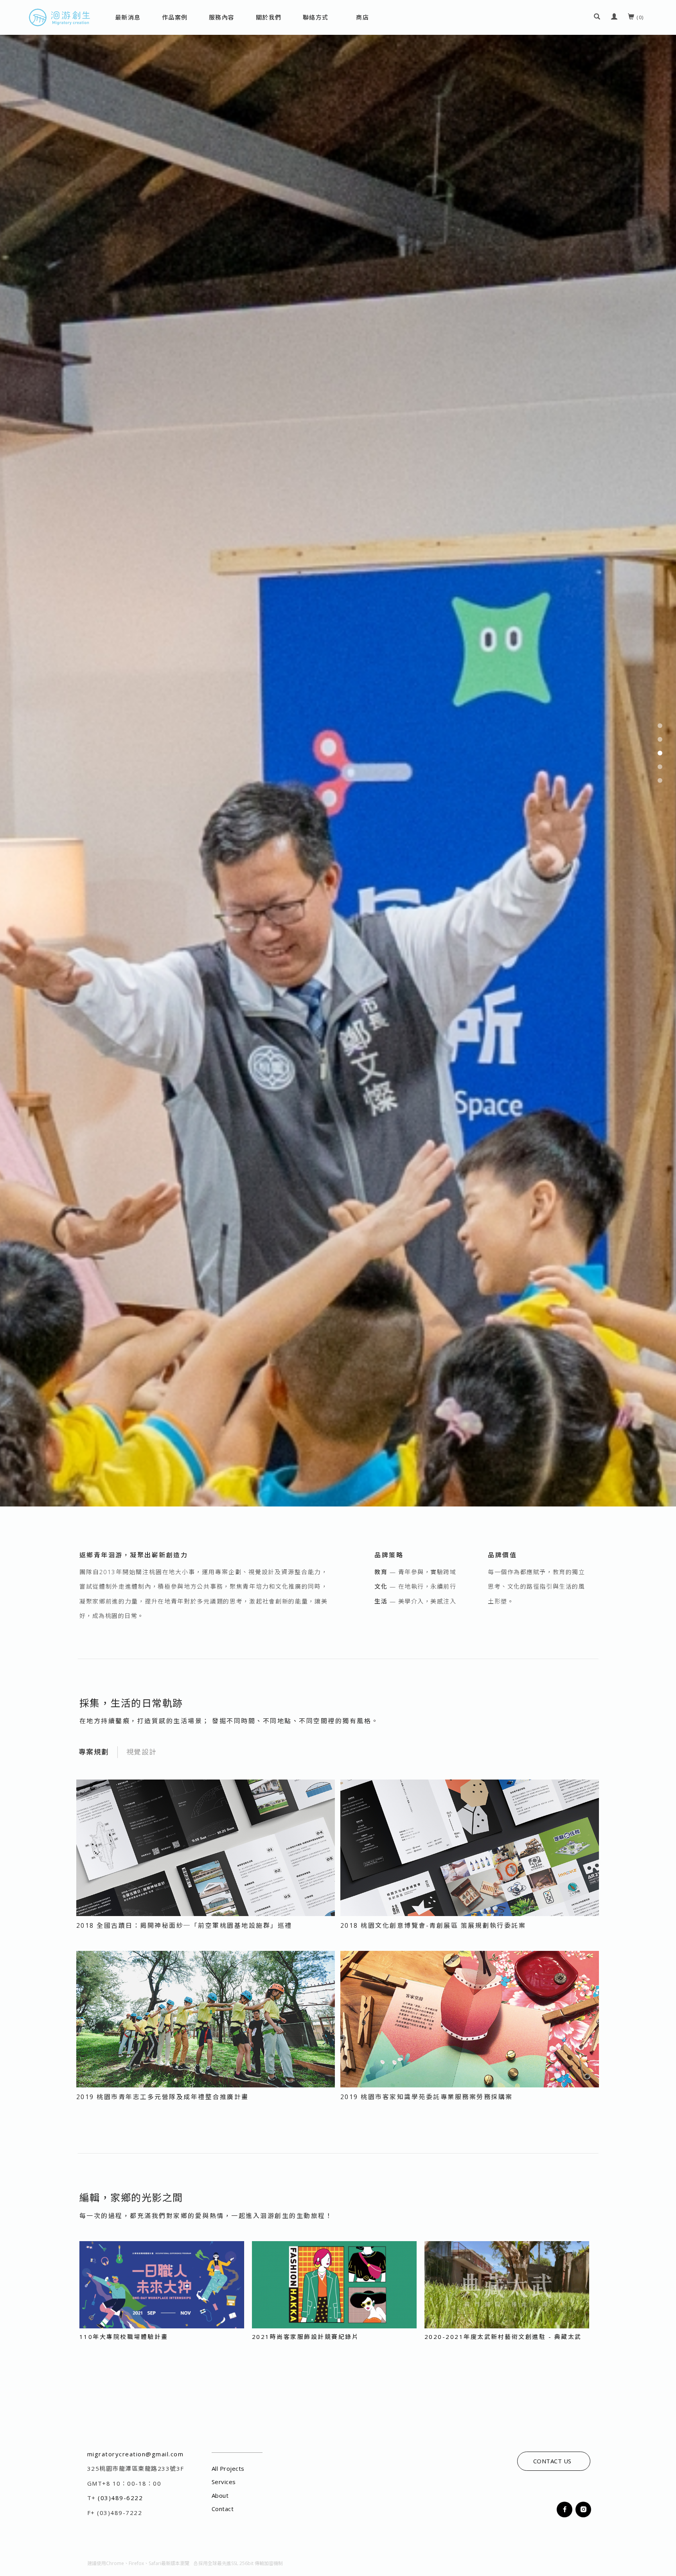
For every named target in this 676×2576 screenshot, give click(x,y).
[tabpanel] (338, 1288)
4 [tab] (660, 1301)
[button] (597, 17)
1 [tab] (660, 1260)
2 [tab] (660, 1274)
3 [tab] (660, 1288)
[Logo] (59, 17)
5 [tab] (660, 1315)
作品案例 (175, 17)
